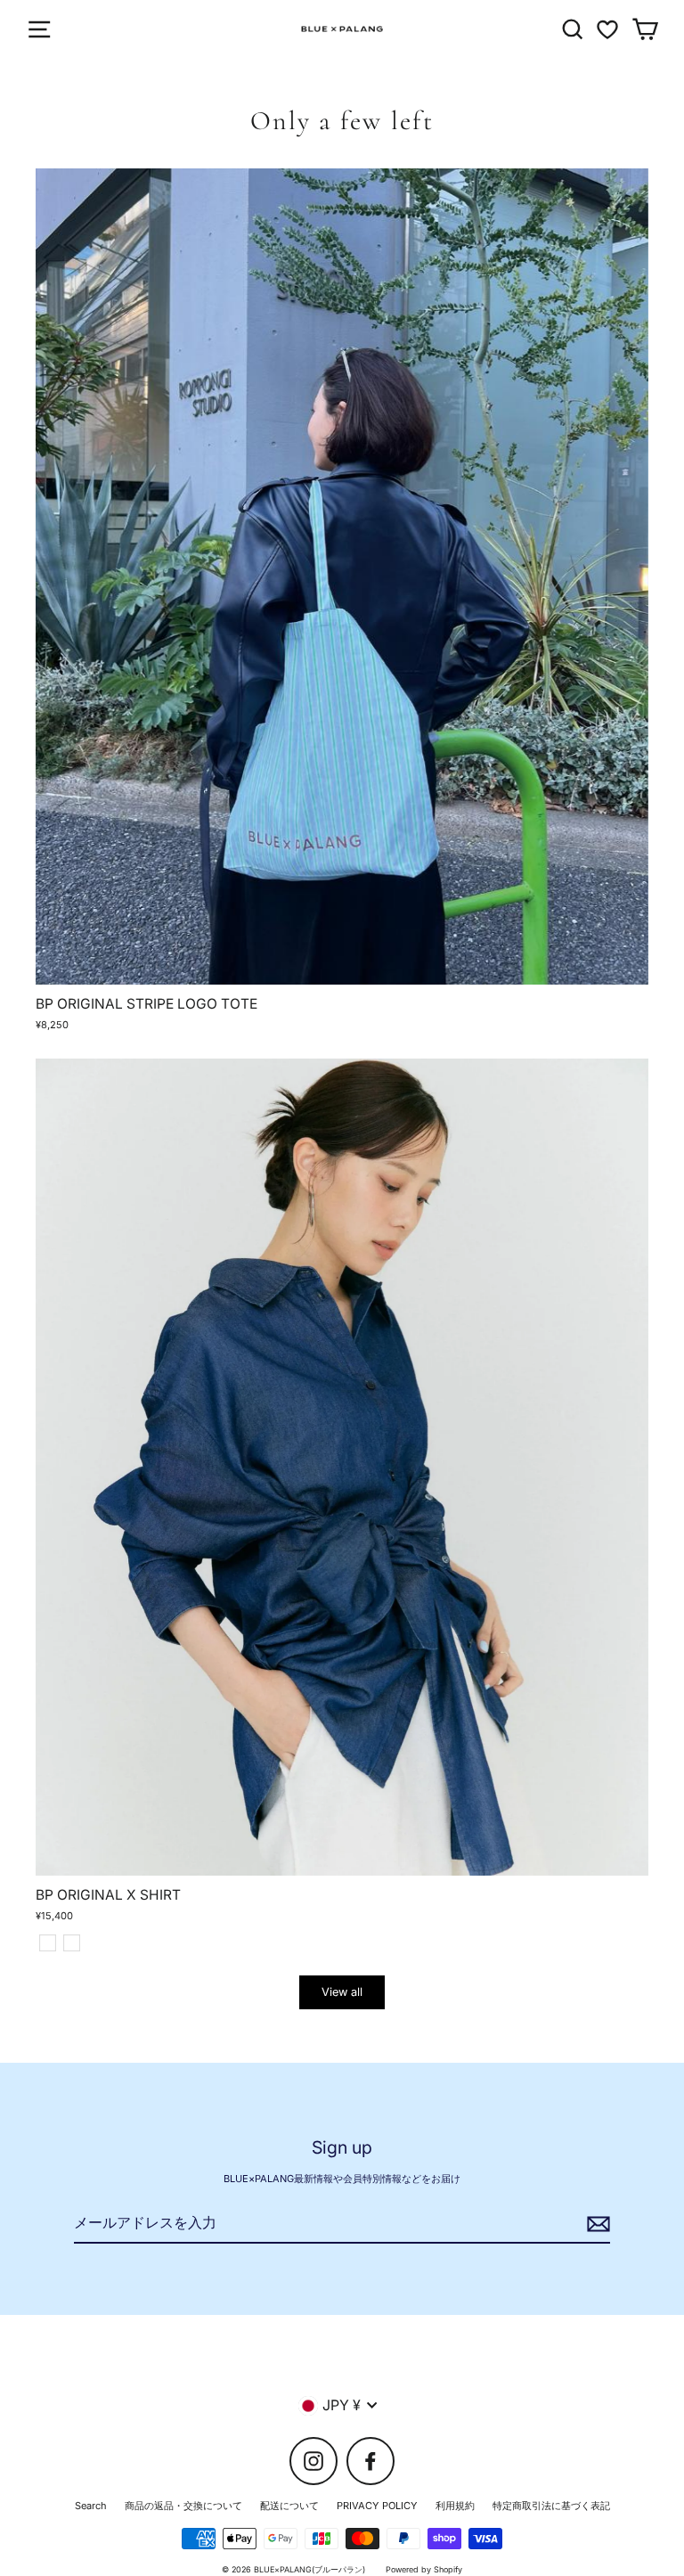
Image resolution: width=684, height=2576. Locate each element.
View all (342, 1992)
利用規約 (455, 2506)
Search (91, 2506)
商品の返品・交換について (183, 2506)
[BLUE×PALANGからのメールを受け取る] (596, 2224)
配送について (289, 2506)
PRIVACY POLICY (377, 2506)
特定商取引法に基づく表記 (551, 2506)
